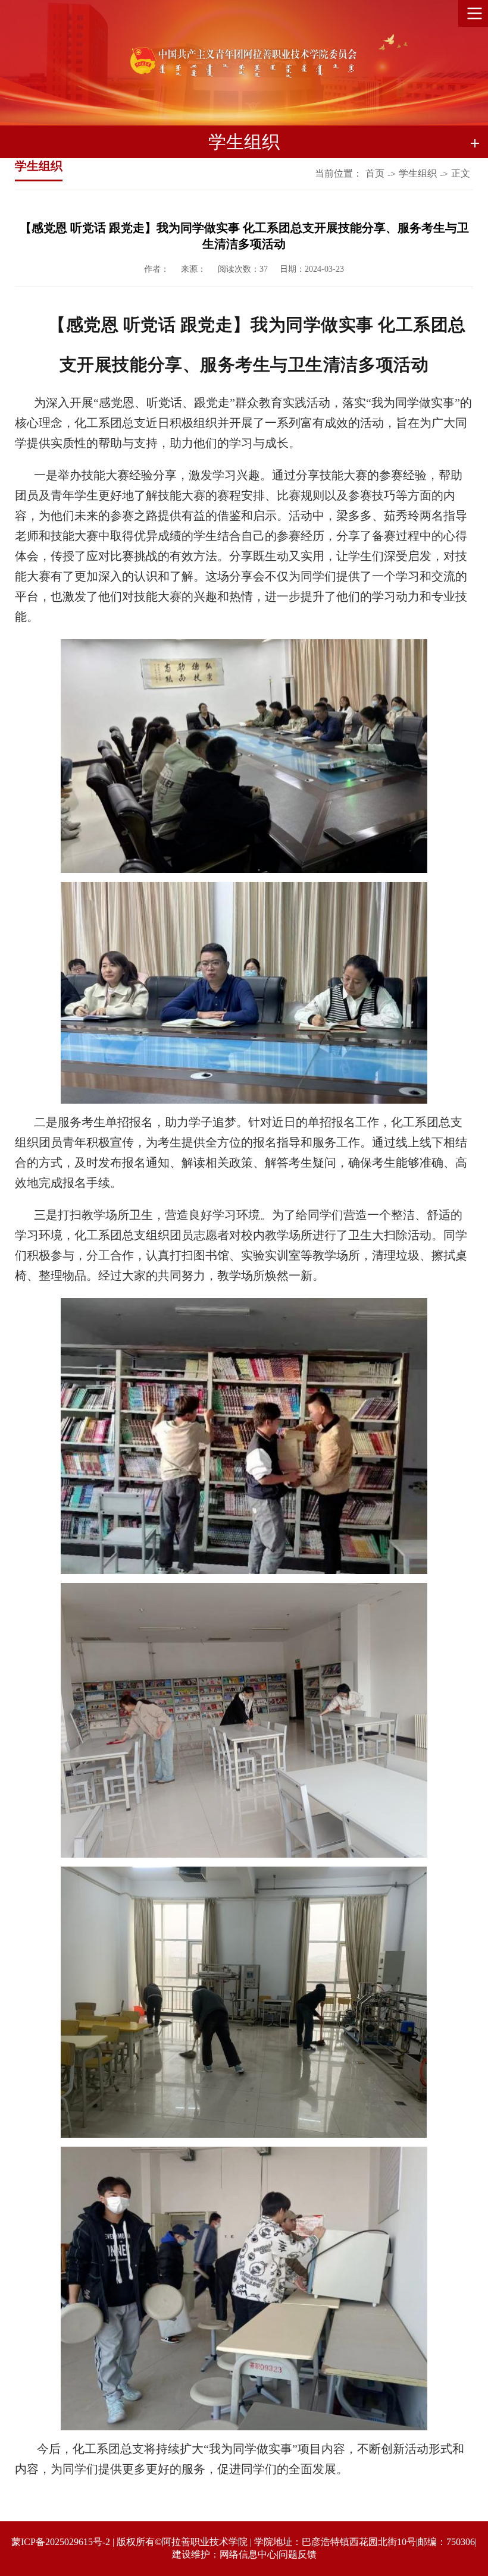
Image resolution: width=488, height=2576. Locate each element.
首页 (375, 173)
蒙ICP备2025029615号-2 (61, 2542)
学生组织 (418, 173)
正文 (461, 173)
